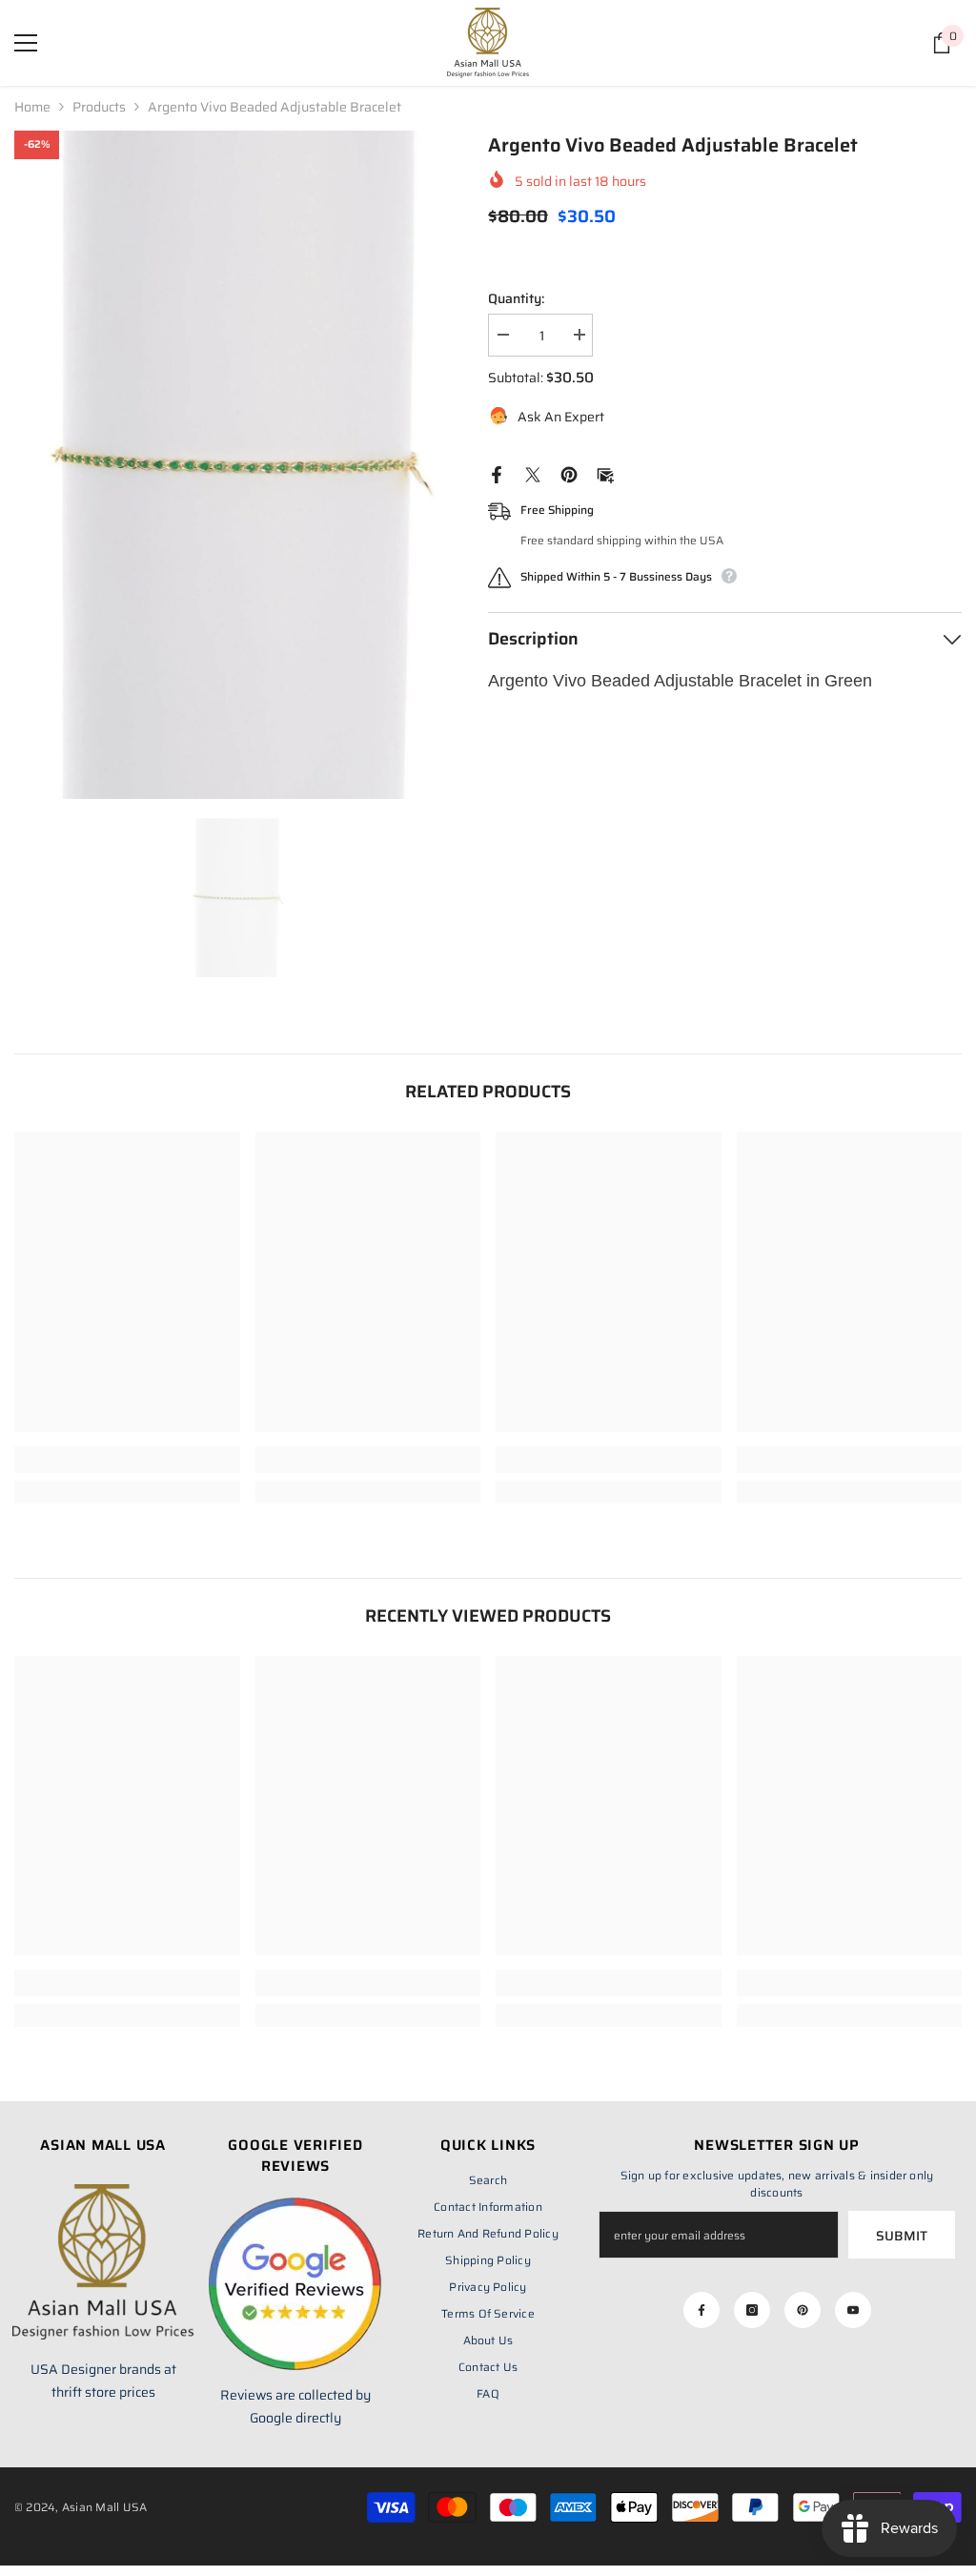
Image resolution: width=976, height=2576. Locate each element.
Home (32, 107)
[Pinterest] (569, 474)
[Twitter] (533, 474)
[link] (127, 1460)
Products (99, 107)
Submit (902, 2236)
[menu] (26, 43)
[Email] (605, 474)
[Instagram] (752, 2310)
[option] (237, 465)
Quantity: (516, 298)
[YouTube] (853, 2310)
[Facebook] (497, 474)
